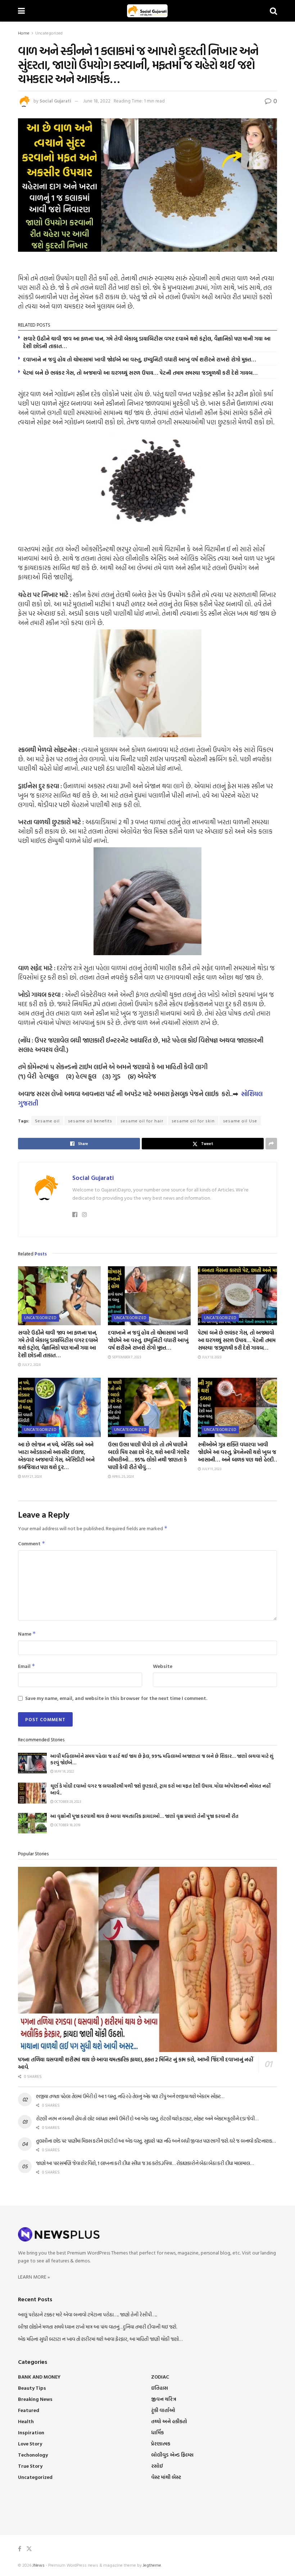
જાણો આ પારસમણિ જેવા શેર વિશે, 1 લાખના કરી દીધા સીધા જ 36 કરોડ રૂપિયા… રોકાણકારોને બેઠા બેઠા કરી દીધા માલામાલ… (145, 2163)
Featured (29, 2410)
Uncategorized (49, 33)
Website (163, 1666)
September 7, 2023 (126, 1357)
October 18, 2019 (67, 1825)
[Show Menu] (21, 11)
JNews (38, 2565)
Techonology (33, 2455)
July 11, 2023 (211, 1469)
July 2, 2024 (31, 1365)
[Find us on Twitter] (29, 2549)
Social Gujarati (55, 101)
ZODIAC (160, 2377)
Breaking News (35, 2399)
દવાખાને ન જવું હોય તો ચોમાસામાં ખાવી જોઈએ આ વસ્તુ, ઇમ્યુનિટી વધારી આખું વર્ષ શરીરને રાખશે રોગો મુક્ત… (140, 359)
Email (27, 1666)
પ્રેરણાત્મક (161, 2443)
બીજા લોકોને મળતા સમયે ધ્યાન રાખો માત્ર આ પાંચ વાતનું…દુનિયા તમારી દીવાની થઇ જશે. (97, 2327)
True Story (30, 2466)
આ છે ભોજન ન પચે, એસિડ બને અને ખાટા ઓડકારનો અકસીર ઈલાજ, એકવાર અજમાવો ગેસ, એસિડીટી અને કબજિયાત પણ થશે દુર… (56, 1456)
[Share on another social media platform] (271, 1144)
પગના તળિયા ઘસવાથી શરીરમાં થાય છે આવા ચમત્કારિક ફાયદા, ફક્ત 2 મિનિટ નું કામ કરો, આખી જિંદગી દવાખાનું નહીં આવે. (135, 2063)
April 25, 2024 (122, 1476)
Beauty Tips (32, 2388)
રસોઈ (157, 2466)
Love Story (30, 2443)
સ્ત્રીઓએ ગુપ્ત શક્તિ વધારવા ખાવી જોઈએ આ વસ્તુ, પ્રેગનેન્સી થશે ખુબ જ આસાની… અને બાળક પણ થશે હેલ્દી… (238, 1452)
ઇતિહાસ (160, 2388)
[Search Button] (273, 11)
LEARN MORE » (34, 2277)
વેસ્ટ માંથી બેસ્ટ (166, 2477)
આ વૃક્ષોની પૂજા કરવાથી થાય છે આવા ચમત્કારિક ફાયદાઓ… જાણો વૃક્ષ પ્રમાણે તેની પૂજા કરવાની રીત (144, 1816)
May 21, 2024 (31, 1476)
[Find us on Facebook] (20, 2549)
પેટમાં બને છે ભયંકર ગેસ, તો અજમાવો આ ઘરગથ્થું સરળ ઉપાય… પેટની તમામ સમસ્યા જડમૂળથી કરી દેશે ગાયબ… (140, 373)
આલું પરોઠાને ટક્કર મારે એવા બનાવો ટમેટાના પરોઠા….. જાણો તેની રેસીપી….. (87, 2314)
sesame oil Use (240, 1121)
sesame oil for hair (142, 1121)
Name (27, 1634)
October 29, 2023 (67, 1802)
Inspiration (31, 2432)
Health (26, 2421)
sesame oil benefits (90, 1121)
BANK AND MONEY (39, 2377)
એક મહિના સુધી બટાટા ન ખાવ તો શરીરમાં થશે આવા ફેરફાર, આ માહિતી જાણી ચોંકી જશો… (100, 2339)
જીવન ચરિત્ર (164, 2399)
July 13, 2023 (211, 1357)
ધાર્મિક (157, 2432)
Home (24, 33)
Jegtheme (152, 2565)
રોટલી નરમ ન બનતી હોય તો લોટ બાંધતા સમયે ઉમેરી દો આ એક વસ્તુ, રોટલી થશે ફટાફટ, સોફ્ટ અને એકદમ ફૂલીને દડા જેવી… (147, 2118)
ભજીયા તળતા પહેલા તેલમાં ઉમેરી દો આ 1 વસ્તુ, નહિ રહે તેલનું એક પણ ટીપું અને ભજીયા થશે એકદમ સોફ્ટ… (130, 2096)
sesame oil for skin (193, 1121)
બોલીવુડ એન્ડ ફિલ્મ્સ (172, 2455)
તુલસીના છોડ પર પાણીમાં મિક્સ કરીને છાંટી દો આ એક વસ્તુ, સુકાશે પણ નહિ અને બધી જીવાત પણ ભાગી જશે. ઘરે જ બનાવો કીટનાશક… (156, 2141)
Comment (32, 1543)
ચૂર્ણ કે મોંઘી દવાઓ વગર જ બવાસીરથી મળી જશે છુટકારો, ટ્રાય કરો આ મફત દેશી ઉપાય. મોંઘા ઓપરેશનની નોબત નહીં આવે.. (160, 1789)
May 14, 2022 (64, 1771)
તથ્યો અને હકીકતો (169, 2421)
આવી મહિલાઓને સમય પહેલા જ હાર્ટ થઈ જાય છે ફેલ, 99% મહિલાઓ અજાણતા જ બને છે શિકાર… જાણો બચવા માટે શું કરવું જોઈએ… (162, 1759)
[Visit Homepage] (147, 11)
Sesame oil (47, 1121)
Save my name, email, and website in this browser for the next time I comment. (116, 1698)
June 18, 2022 (97, 101)
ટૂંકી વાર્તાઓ (163, 2410)
